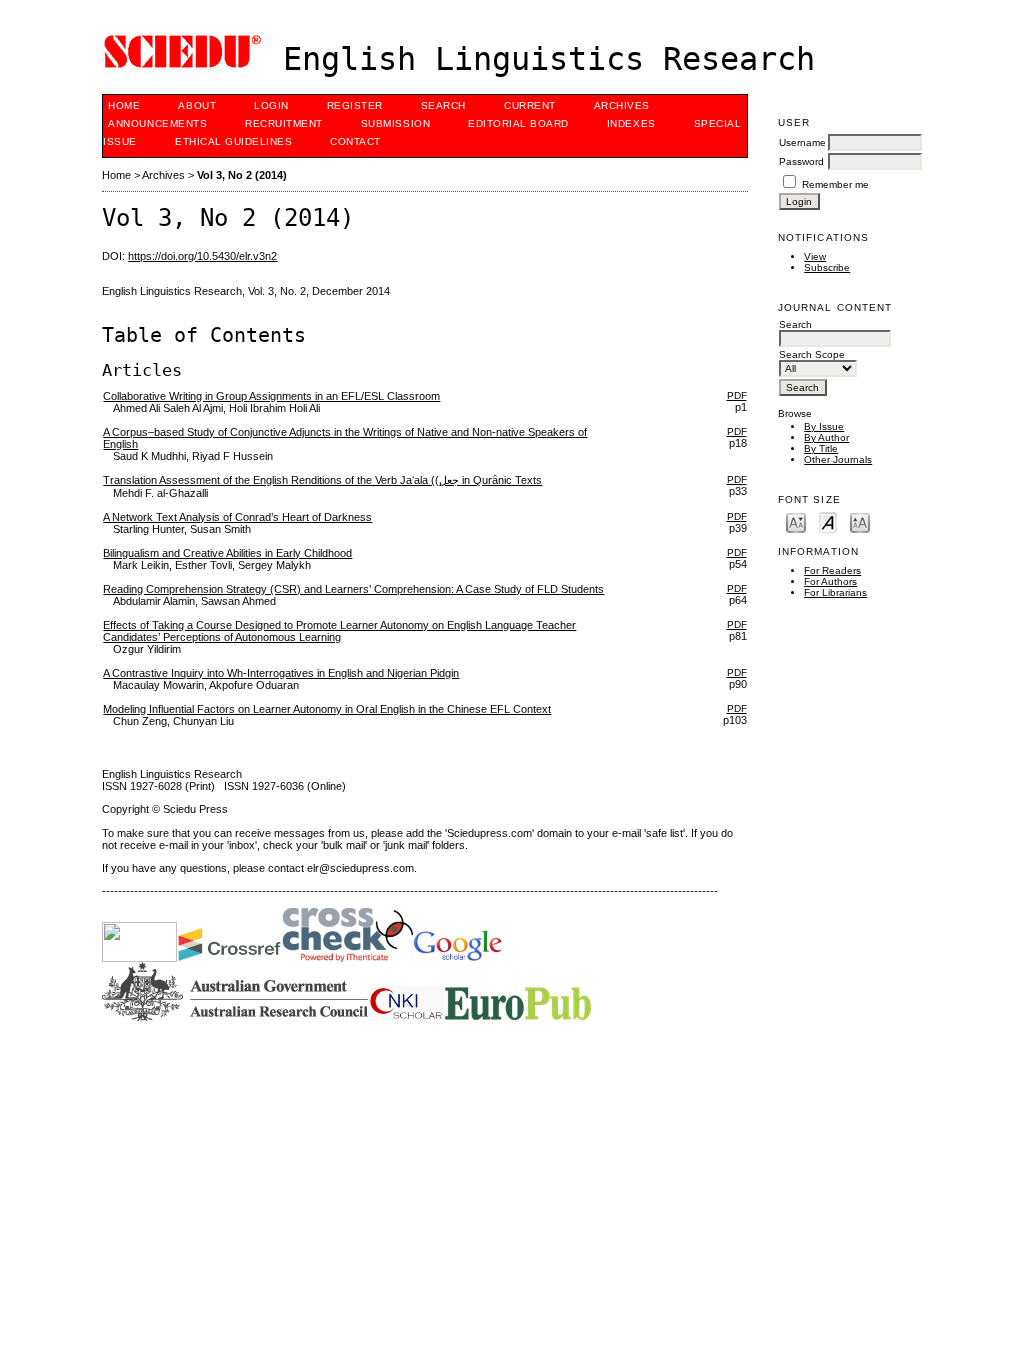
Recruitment (284, 123)
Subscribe (827, 267)
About (197, 105)
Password (801, 161)
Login (271, 105)
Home (124, 105)
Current (530, 105)
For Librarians (835, 592)
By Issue (824, 426)
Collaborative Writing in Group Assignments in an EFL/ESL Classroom (271, 396)
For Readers (832, 570)
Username (802, 142)
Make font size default (828, 521)
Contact (355, 141)
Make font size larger (860, 521)
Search (443, 105)
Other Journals (838, 459)
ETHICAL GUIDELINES (233, 141)
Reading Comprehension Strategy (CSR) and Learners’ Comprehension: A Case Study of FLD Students (353, 589)
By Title (821, 448)
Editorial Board (518, 123)
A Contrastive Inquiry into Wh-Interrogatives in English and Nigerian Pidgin (281, 673)
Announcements (157, 123)
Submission (395, 123)
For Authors (830, 581)
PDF (737, 395)
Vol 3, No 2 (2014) (242, 175)
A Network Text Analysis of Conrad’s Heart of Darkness (237, 517)
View (815, 256)
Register (355, 105)
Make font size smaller (796, 521)
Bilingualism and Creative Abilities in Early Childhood (227, 553)
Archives (622, 105)
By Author (826, 437)
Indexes (631, 123)
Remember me (835, 184)
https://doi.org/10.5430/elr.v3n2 (202, 256)
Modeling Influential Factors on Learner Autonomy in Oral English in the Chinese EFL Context (327, 709)
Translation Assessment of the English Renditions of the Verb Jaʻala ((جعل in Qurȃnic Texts (322, 480)
